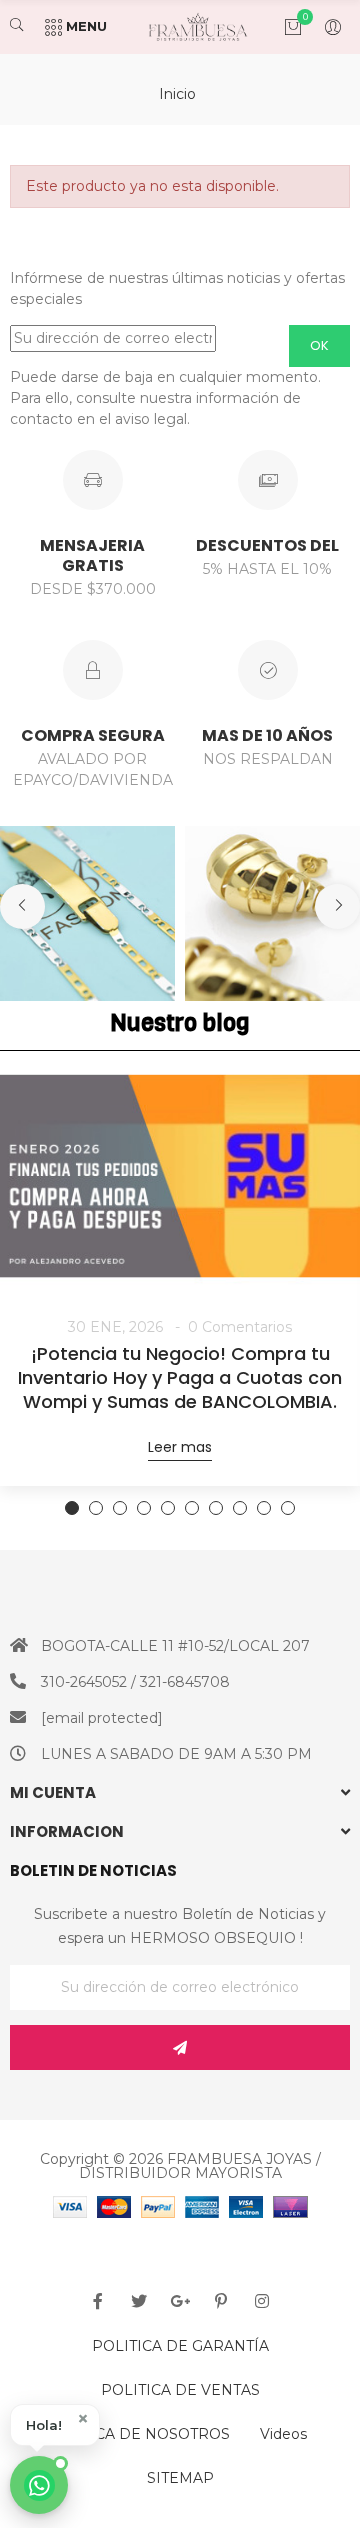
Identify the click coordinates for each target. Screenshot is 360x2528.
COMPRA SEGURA (93, 735)
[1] (180, 2047)
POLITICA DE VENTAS (180, 2390)
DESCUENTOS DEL (267, 545)
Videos (283, 2434)
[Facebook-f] (98, 2301)
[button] (55, 2425)
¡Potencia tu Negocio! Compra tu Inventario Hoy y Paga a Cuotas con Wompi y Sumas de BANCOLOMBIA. (180, 1378)
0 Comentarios (240, 1327)
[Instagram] (262, 2301)
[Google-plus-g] (180, 2301)
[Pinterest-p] (221, 2301)
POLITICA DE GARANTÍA (180, 2346)
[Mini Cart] (283, 27)
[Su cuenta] (323, 27)
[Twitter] (139, 2301)
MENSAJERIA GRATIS (92, 555)
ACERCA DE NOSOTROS (142, 2434)
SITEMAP (180, 2478)
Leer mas (180, 1447)
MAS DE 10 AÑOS (267, 735)
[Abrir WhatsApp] (39, 2485)
